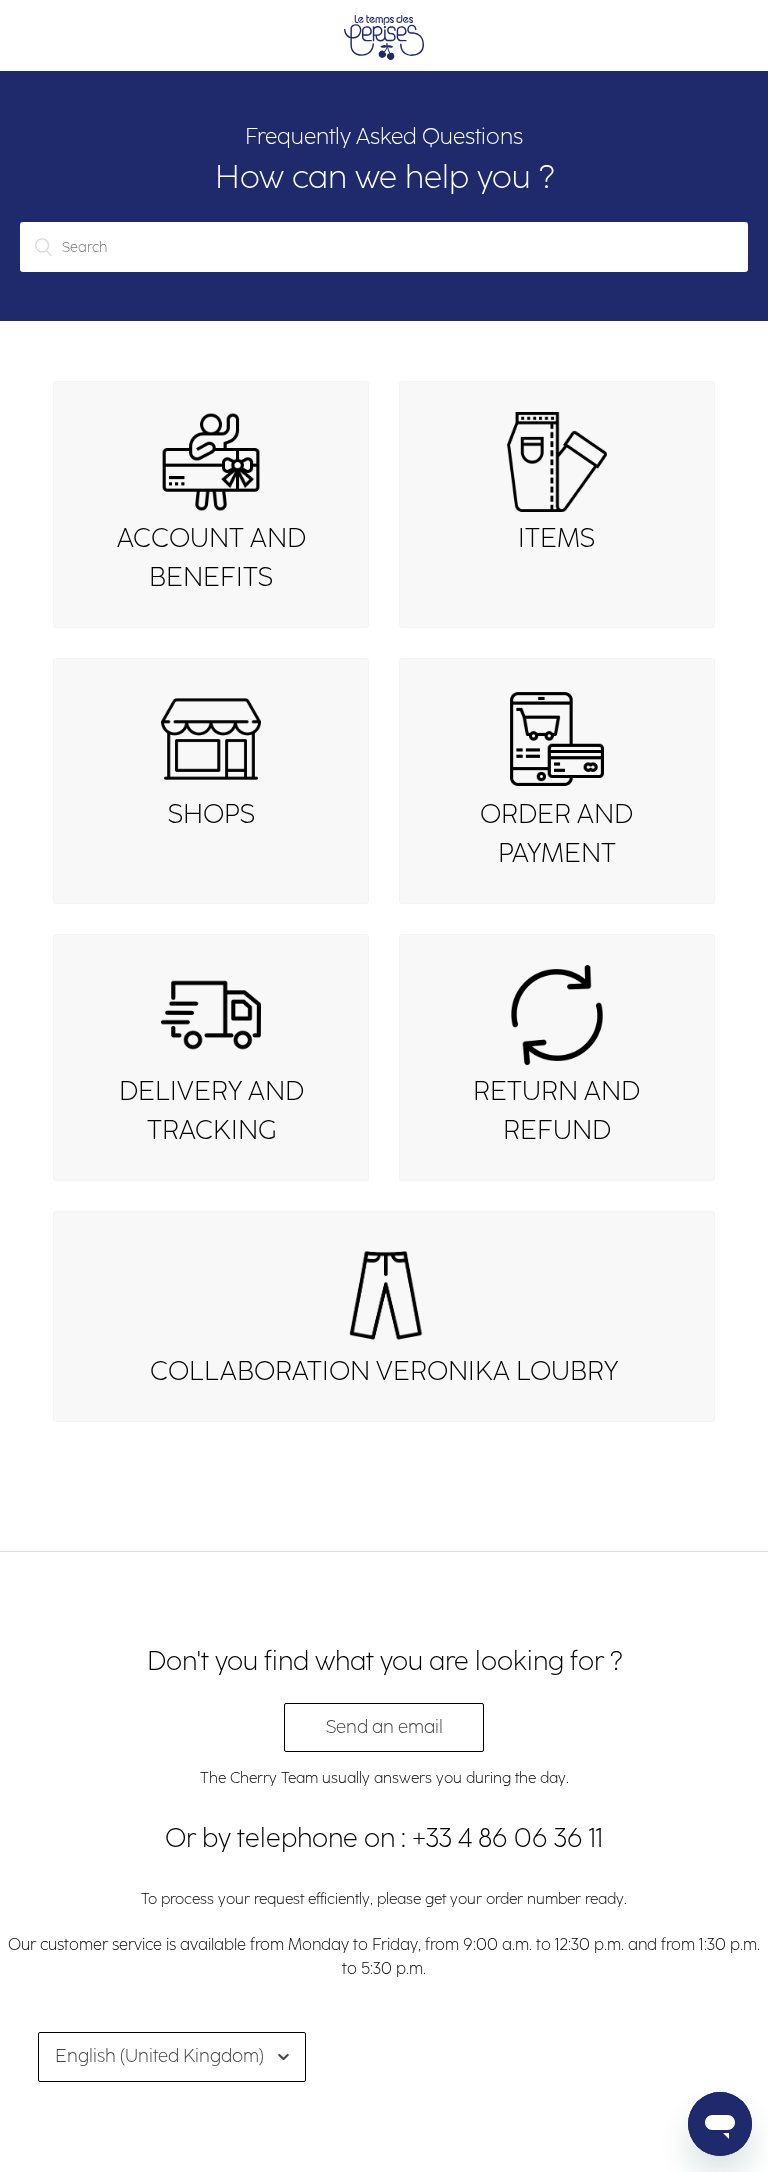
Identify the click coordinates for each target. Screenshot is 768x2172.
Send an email (384, 1727)
